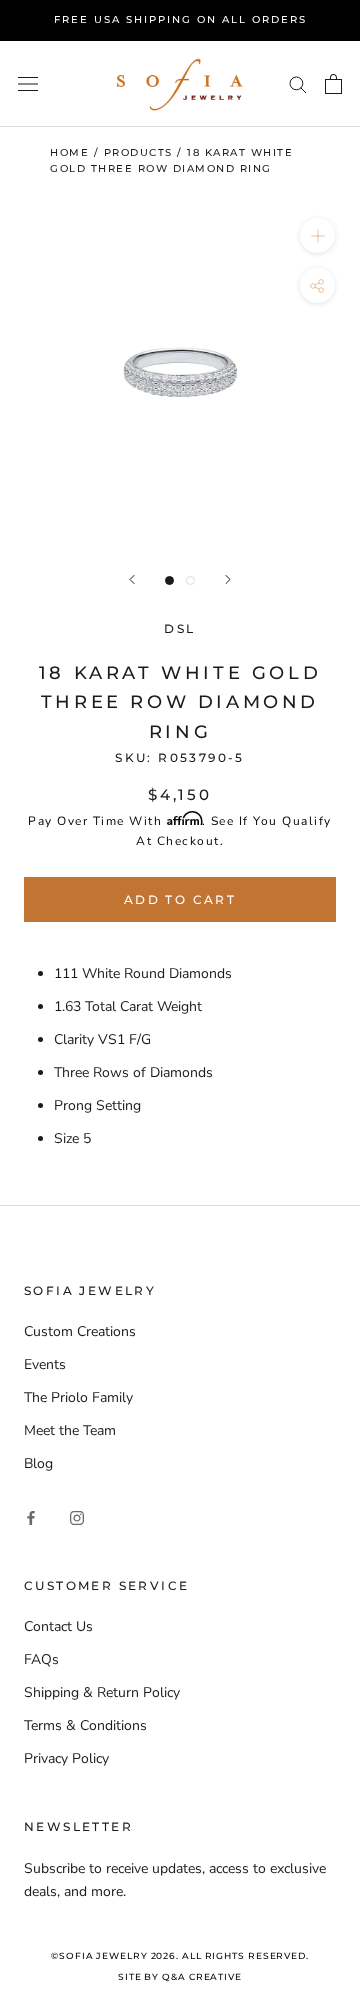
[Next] (228, 579)
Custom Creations (80, 1331)
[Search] (298, 83)
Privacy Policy (66, 1758)
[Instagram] (77, 1516)
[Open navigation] (28, 83)
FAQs (41, 1659)
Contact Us (58, 1626)
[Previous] (132, 579)
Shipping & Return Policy (102, 1692)
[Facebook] (31, 1516)
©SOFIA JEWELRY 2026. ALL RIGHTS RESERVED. (180, 1955)
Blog (38, 1463)
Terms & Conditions (85, 1725)
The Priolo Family (78, 1397)
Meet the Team (70, 1430)
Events (45, 1364)
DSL (179, 628)
